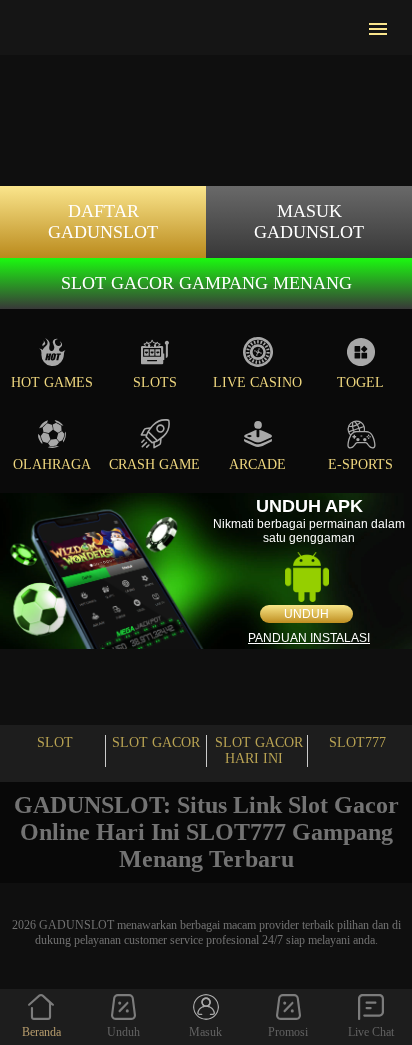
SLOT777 (357, 742)
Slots (155, 382)
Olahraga (52, 464)
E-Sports (360, 464)
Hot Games (52, 382)
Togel (360, 382)
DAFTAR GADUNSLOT (103, 221)
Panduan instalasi (309, 638)
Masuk (205, 1032)
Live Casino (257, 382)
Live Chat (371, 1032)
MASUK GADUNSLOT (309, 221)
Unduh (306, 614)
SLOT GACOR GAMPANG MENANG (206, 283)
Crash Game (154, 464)
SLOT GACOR (156, 742)
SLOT (55, 742)
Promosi (288, 1032)
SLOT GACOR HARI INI (259, 750)
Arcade (257, 464)
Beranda (41, 1032)
